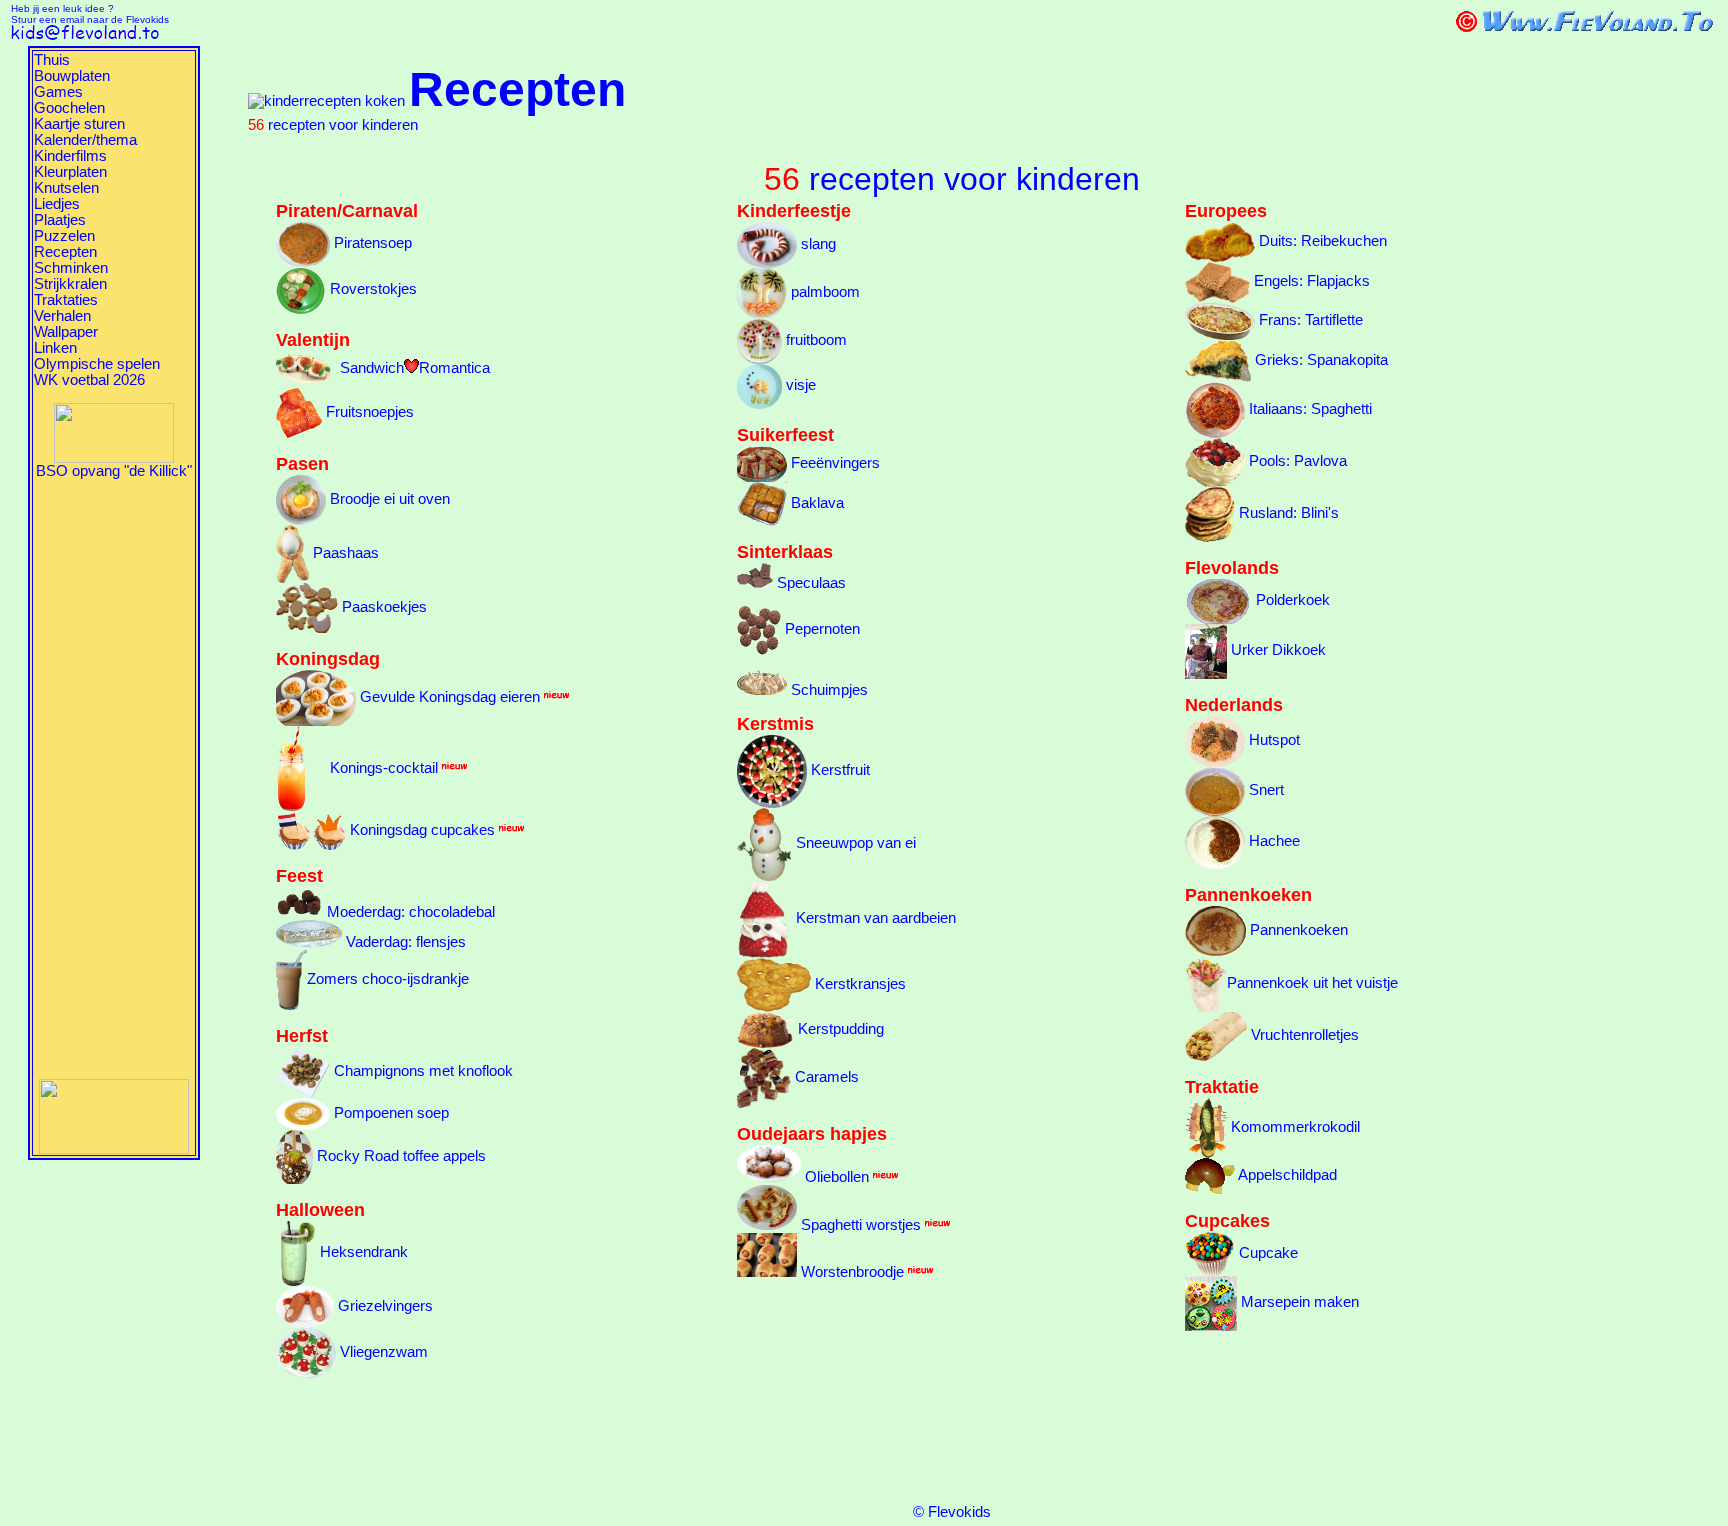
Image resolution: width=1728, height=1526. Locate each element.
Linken (55, 348)
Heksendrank (362, 1252)
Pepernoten (820, 629)
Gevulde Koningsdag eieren (448, 697)
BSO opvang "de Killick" (114, 471)
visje (799, 385)
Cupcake (1266, 1253)
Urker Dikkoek (1276, 650)
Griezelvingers (383, 1306)
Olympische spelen (97, 364)
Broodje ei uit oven (388, 499)
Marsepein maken (1298, 1302)
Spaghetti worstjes (859, 1225)
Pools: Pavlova (1296, 461)
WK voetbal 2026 (89, 380)
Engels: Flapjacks (1310, 281)
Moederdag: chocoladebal (409, 912)
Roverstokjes (371, 289)
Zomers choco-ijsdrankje (388, 979)
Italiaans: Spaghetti (1308, 409)
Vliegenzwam (382, 1352)
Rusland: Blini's (1287, 513)
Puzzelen (64, 236)
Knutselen (66, 188)
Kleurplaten (70, 172)
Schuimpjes (827, 690)
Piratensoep (371, 243)
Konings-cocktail (372, 768)
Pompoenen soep (389, 1113)
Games (58, 92)
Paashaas (344, 553)
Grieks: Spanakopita (1319, 360)
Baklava (815, 503)
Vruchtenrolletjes (1303, 1035)
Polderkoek (1291, 600)
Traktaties (66, 300)
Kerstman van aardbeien (874, 918)
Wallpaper (66, 332)
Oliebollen (835, 1177)
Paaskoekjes (382, 607)
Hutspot (1272, 740)
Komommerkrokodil (1293, 1127)
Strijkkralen (70, 284)
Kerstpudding (839, 1029)
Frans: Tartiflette (1309, 320)
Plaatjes (60, 220)
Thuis (52, 60)
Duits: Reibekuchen (1321, 241)
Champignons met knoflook (421, 1071)
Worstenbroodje (850, 1272)
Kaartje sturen (79, 124)
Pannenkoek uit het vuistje (1312, 983)
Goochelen (69, 108)
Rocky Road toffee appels (399, 1156)
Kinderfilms (70, 156)
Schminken (71, 268)
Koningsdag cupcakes (420, 830)
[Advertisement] (114, 779)
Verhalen (62, 316)
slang (816, 244)
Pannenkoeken (1297, 930)
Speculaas (809, 583)
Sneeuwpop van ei (854, 843)
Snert (1264, 790)
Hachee (1272, 841)
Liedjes (57, 204)
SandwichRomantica (413, 368)
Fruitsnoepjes (368, 412)
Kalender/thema (85, 140)
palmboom (823, 292)
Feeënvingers (833, 463)
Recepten (65, 252)
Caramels (825, 1077)
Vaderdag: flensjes (404, 942)
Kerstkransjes (858, 984)
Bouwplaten (72, 76)
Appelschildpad (1286, 1175)
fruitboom (814, 340)
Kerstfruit (838, 770)
